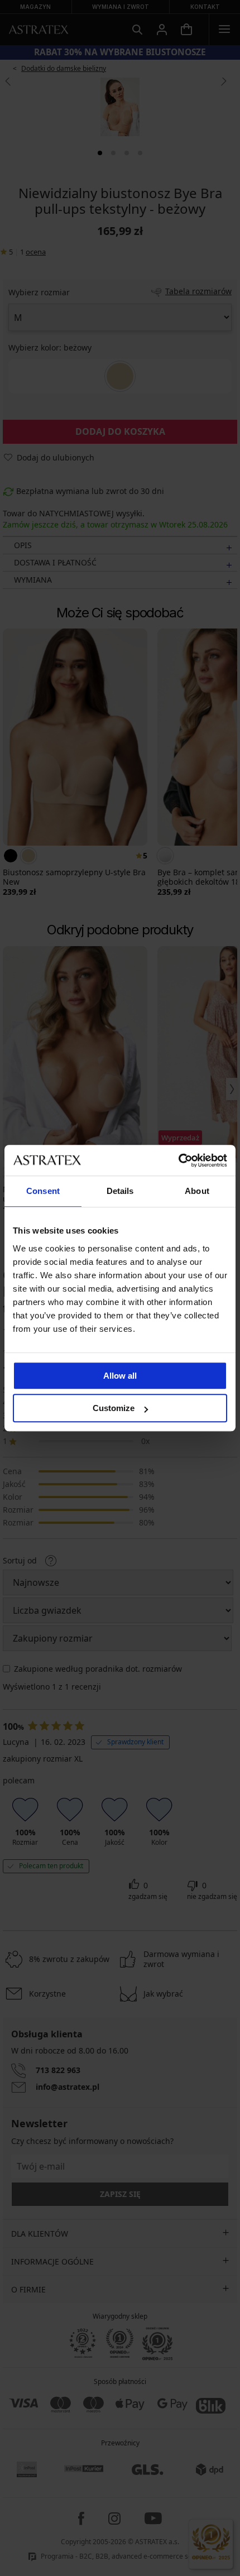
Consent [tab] (43, 1191)
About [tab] (197, 1191)
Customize (114, 1408)
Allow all (120, 1376)
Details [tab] (120, 1191)
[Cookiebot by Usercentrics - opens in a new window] (178, 1160)
